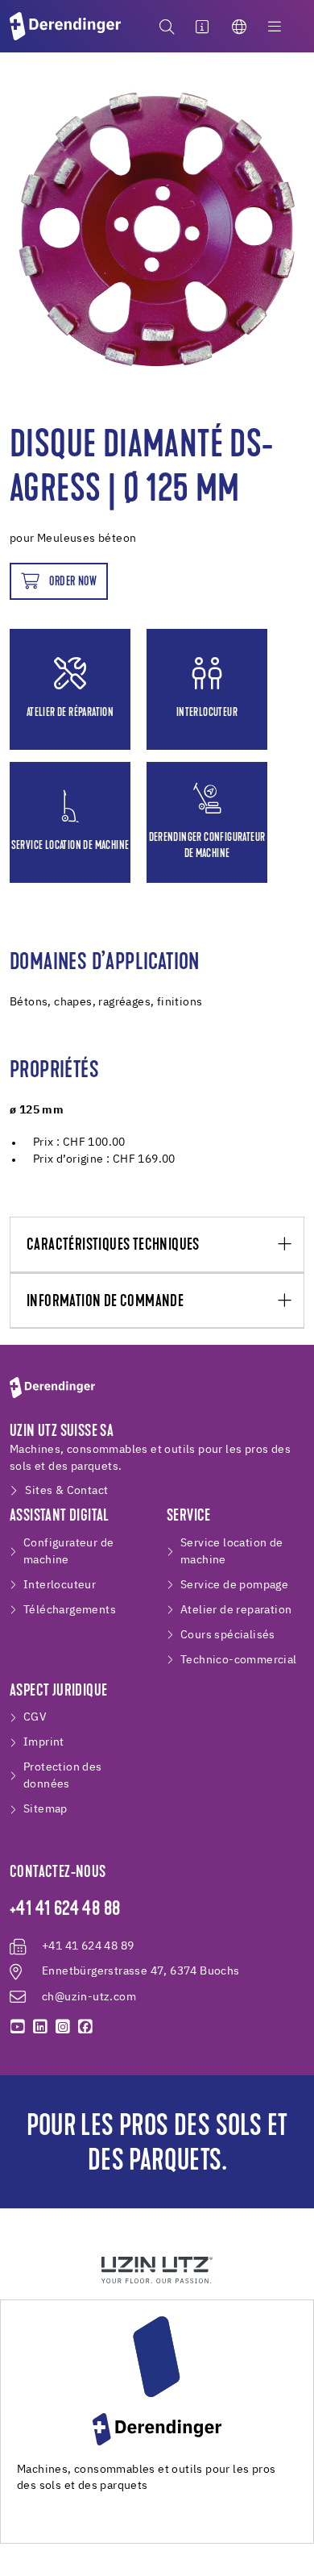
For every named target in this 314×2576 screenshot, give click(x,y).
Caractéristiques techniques (113, 1245)
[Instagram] (63, 2027)
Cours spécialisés (228, 1635)
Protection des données (63, 1776)
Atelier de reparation (236, 1610)
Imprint (44, 1742)
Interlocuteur (60, 1585)
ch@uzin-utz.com (89, 1997)
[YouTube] (18, 2027)
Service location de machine (232, 1552)
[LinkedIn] (40, 2027)
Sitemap (45, 1809)
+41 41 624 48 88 (65, 1910)
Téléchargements (70, 1610)
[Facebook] (85, 2027)
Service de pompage (234, 1585)
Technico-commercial (239, 1660)
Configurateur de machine (68, 1552)
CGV (35, 1717)
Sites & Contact (66, 1491)
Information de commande (105, 1302)
